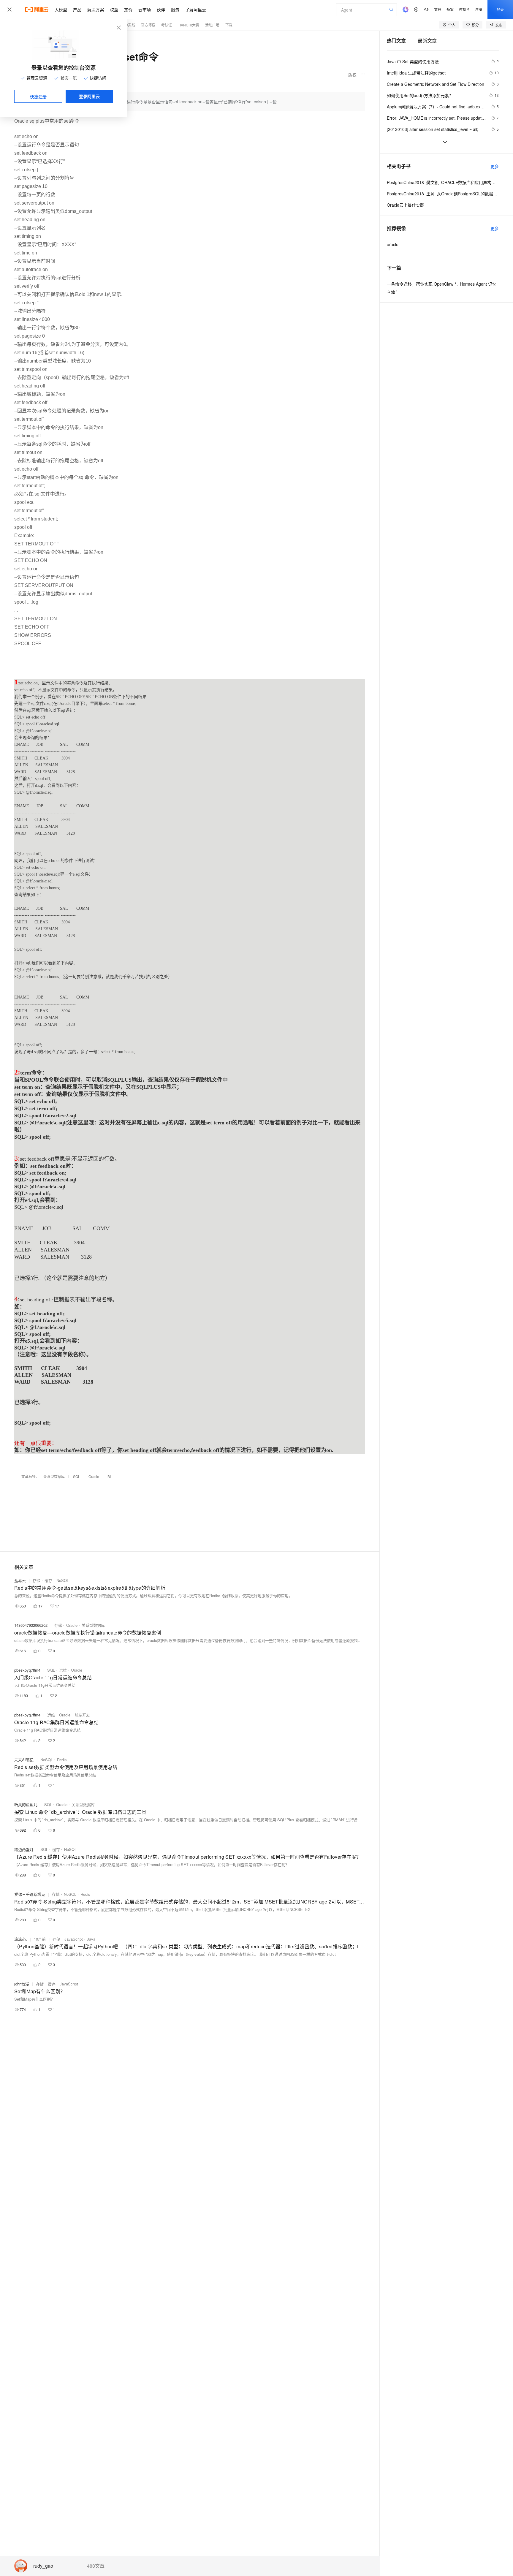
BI (109, 1476)
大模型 (61, 10)
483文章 (96, 2566)
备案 (450, 9)
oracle (393, 244)
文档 (438, 9)
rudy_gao (43, 2566)
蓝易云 (20, 1580)
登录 (500, 9)
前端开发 (82, 1715)
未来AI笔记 (24, 1760)
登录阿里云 (89, 96)
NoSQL (63, 1580)
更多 (495, 166)
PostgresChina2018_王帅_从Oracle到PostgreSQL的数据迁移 (443, 194)
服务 (175, 10)
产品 (77, 10)
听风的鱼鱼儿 (26, 1804)
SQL (77, 1476)
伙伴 (161, 10)
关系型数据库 (54, 1476)
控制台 (464, 9)
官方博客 (148, 25)
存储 (37, 1580)
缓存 (48, 1580)
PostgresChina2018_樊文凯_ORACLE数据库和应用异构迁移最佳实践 (443, 182)
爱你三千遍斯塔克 (30, 1894)
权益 (114, 10)
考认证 (167, 25)
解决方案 (96, 10)
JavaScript (74, 1939)
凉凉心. (21, 1939)
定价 (128, 10)
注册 (479, 9)
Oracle (94, 1476)
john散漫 (22, 1984)
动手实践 (128, 25)
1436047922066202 (31, 1625)
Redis (62, 1760)
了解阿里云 (196, 10)
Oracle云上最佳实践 (406, 205)
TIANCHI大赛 (189, 25)
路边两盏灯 (24, 1849)
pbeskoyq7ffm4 (27, 1670)
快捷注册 (38, 96)
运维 (63, 1670)
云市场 (145, 10)
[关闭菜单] (9, 10)
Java (91, 1939)
